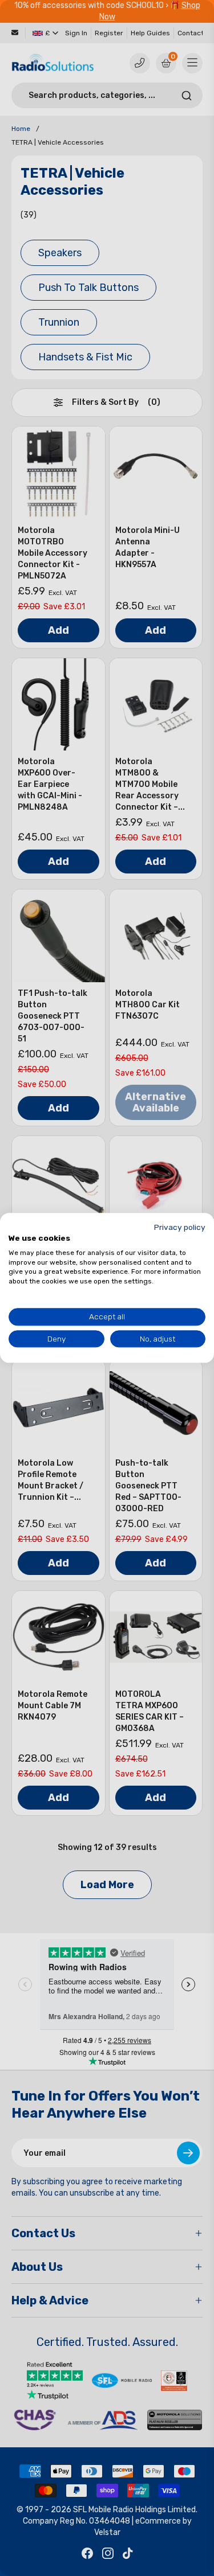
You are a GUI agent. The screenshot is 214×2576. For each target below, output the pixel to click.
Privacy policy (180, 1227)
